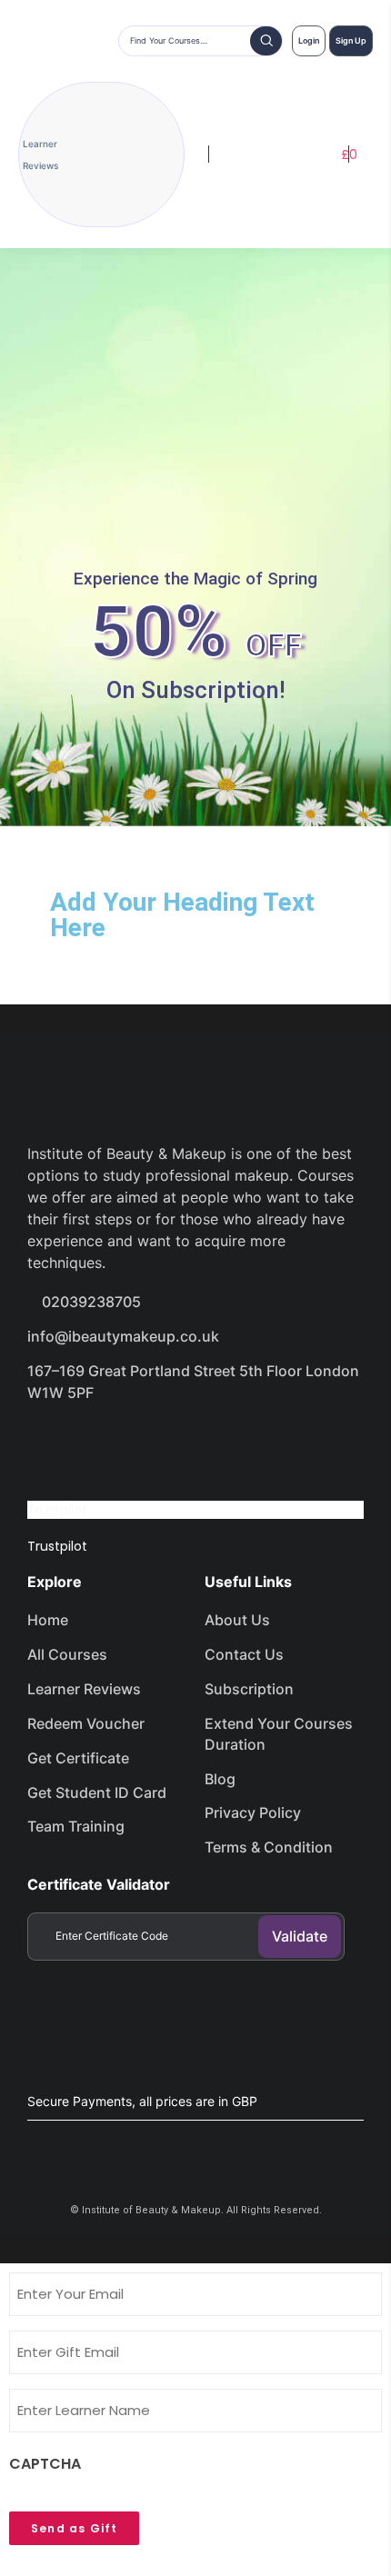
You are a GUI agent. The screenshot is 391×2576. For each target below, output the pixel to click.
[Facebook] (50, 1443)
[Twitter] (115, 1443)
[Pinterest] (244, 1443)
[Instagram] (179, 1443)
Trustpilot (57, 1510)
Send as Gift (74, 2528)
